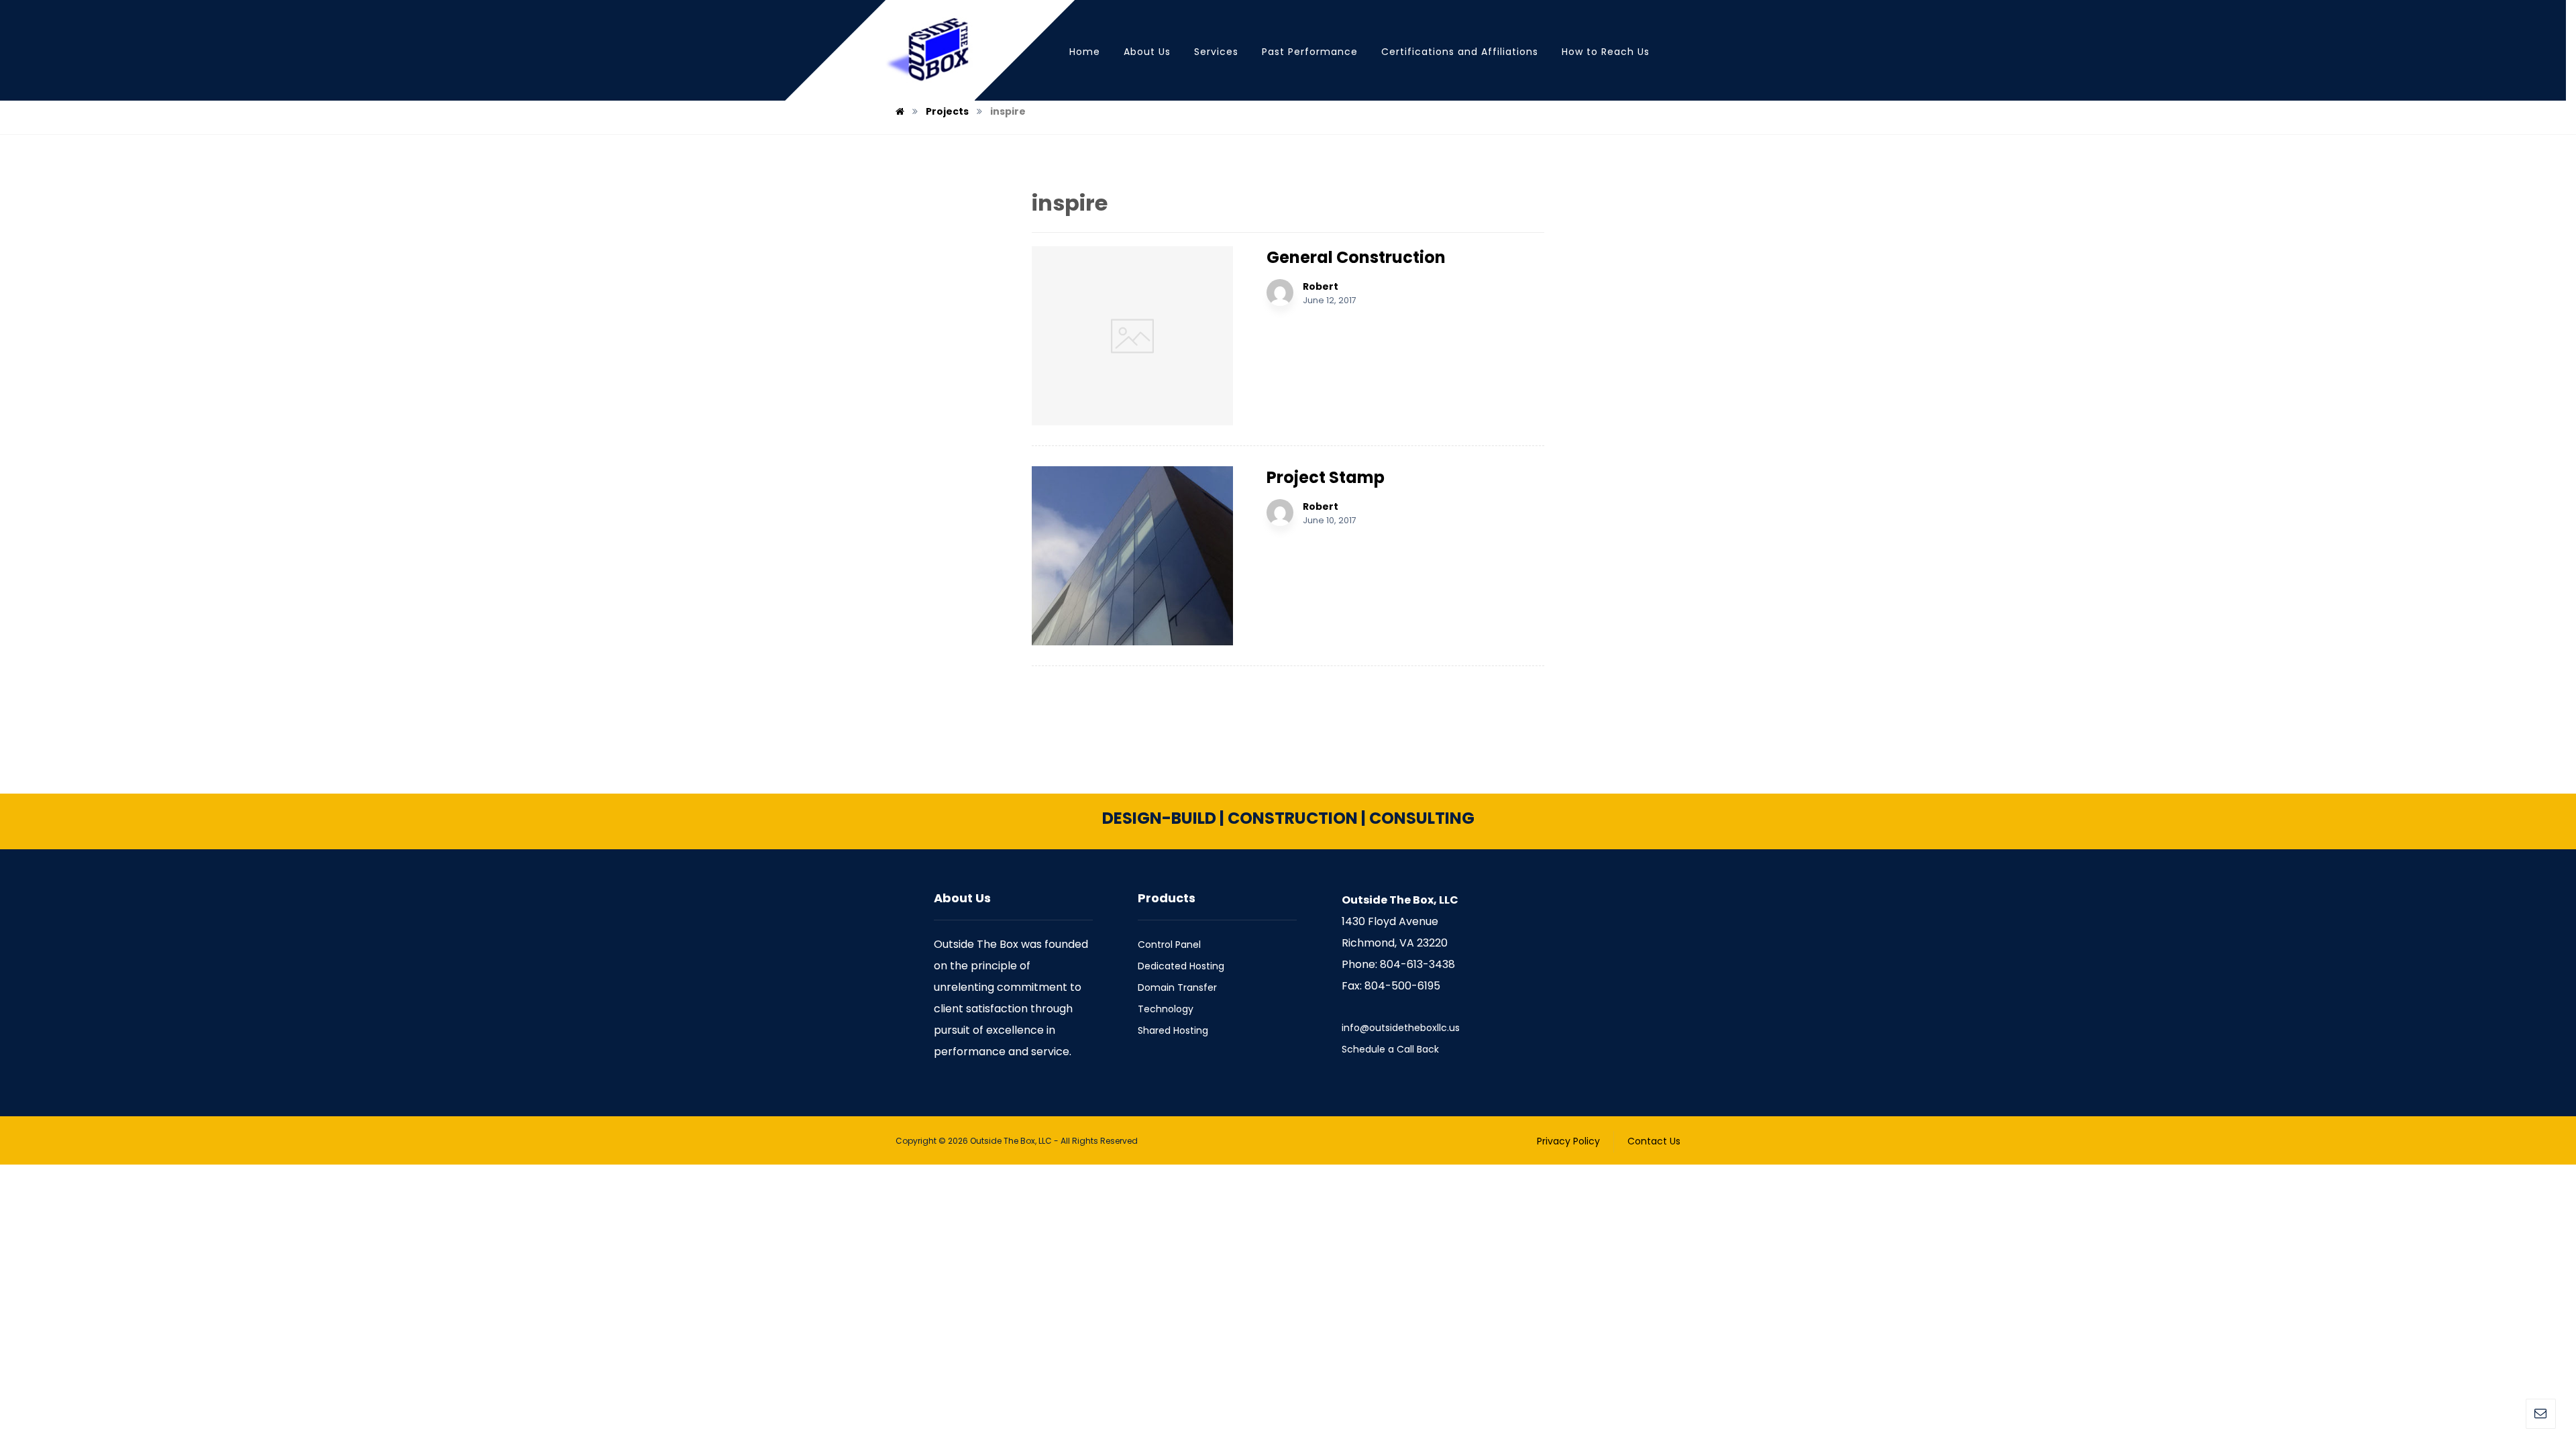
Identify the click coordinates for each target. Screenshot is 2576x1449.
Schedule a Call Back (1390, 1049)
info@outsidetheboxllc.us (1401, 1028)
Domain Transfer (1177, 987)
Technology (1166, 1009)
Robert (1321, 286)
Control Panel (1169, 945)
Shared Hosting (1173, 1030)
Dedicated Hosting (1181, 966)
